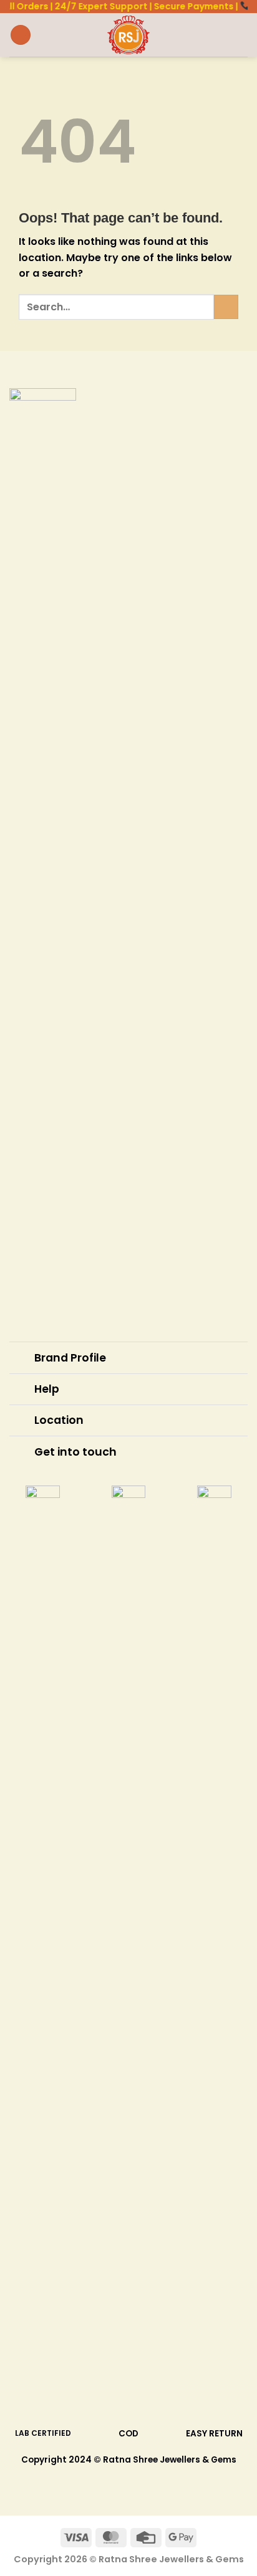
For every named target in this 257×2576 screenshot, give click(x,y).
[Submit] (226, 307)
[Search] (201, 35)
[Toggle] (22, 1359)
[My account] (220, 35)
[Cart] (241, 35)
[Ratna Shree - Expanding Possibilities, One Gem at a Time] (128, 35)
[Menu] (21, 35)
